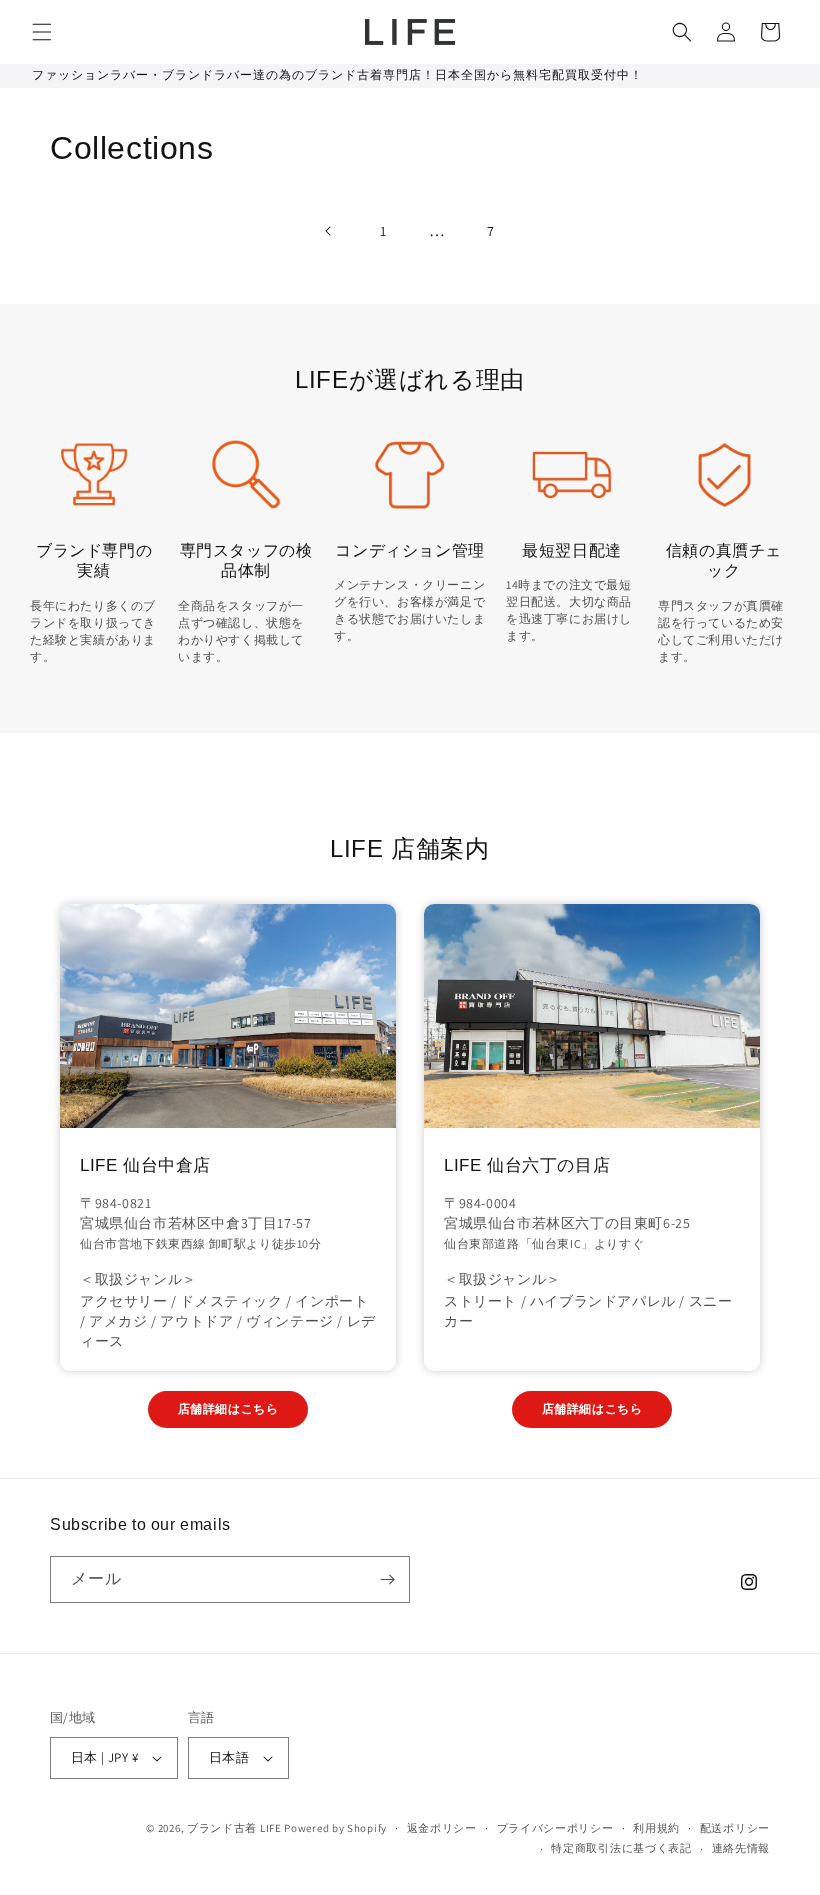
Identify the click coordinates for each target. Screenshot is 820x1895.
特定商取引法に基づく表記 (621, 1848)
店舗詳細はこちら (228, 1408)
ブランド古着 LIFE (234, 1828)
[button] (42, 32)
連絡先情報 (741, 1848)
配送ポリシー (735, 1828)
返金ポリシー (442, 1828)
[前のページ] (329, 231)
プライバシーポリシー (555, 1828)
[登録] (387, 1579)
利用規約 (656, 1828)
